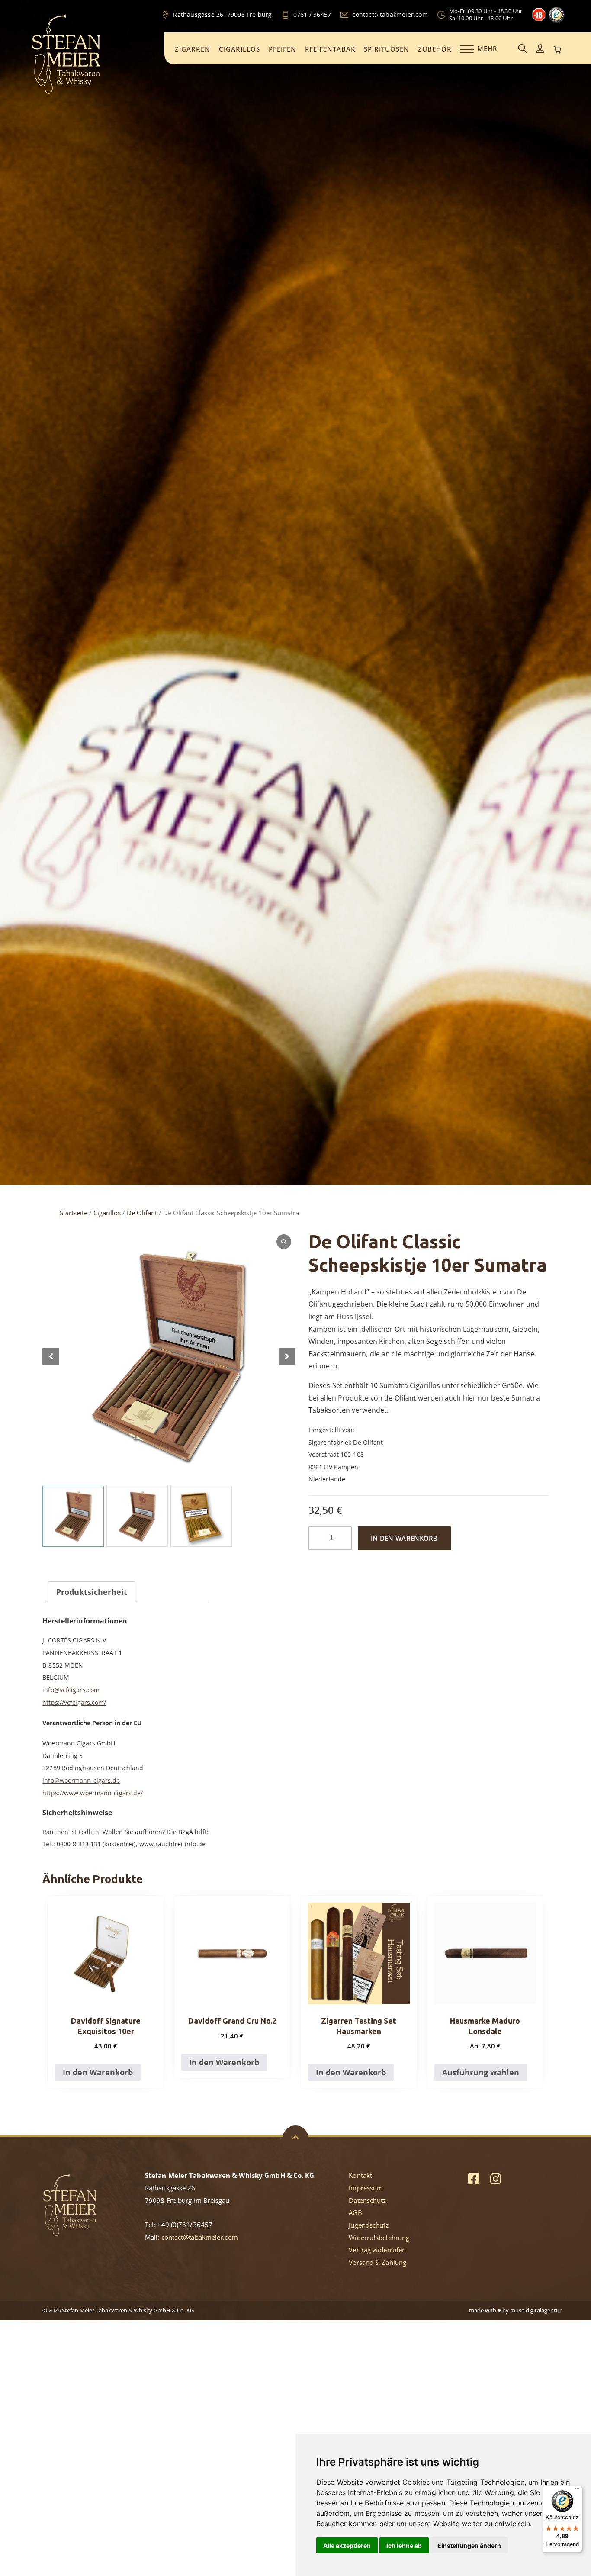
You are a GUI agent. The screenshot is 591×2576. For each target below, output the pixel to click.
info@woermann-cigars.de (81, 1780)
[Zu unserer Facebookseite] (474, 2178)
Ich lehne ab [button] (404, 2545)
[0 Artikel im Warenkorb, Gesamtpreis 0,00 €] (557, 50)
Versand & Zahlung (377, 2262)
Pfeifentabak (330, 49)
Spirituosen (387, 49)
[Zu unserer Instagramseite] (496, 2178)
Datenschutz (367, 2200)
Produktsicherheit (92, 1592)
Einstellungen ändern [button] (469, 2545)
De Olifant (142, 1213)
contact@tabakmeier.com (200, 2237)
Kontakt (360, 2175)
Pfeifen (283, 49)
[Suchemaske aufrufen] (523, 49)
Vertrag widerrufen (377, 2250)
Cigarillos (239, 49)
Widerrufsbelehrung (379, 2238)
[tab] (92, 1592)
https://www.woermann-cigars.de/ (93, 1793)
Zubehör (435, 49)
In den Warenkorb (404, 1538)
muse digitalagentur (536, 2310)
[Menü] (577, 2491)
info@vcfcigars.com (71, 1690)
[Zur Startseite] (66, 93)
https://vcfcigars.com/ (74, 1702)
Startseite (74, 1213)
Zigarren (193, 49)
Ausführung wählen (481, 2072)
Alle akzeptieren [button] (347, 2545)
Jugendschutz (369, 2225)
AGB (355, 2212)
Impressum (366, 2188)
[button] (287, 1356)
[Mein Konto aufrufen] (540, 49)
